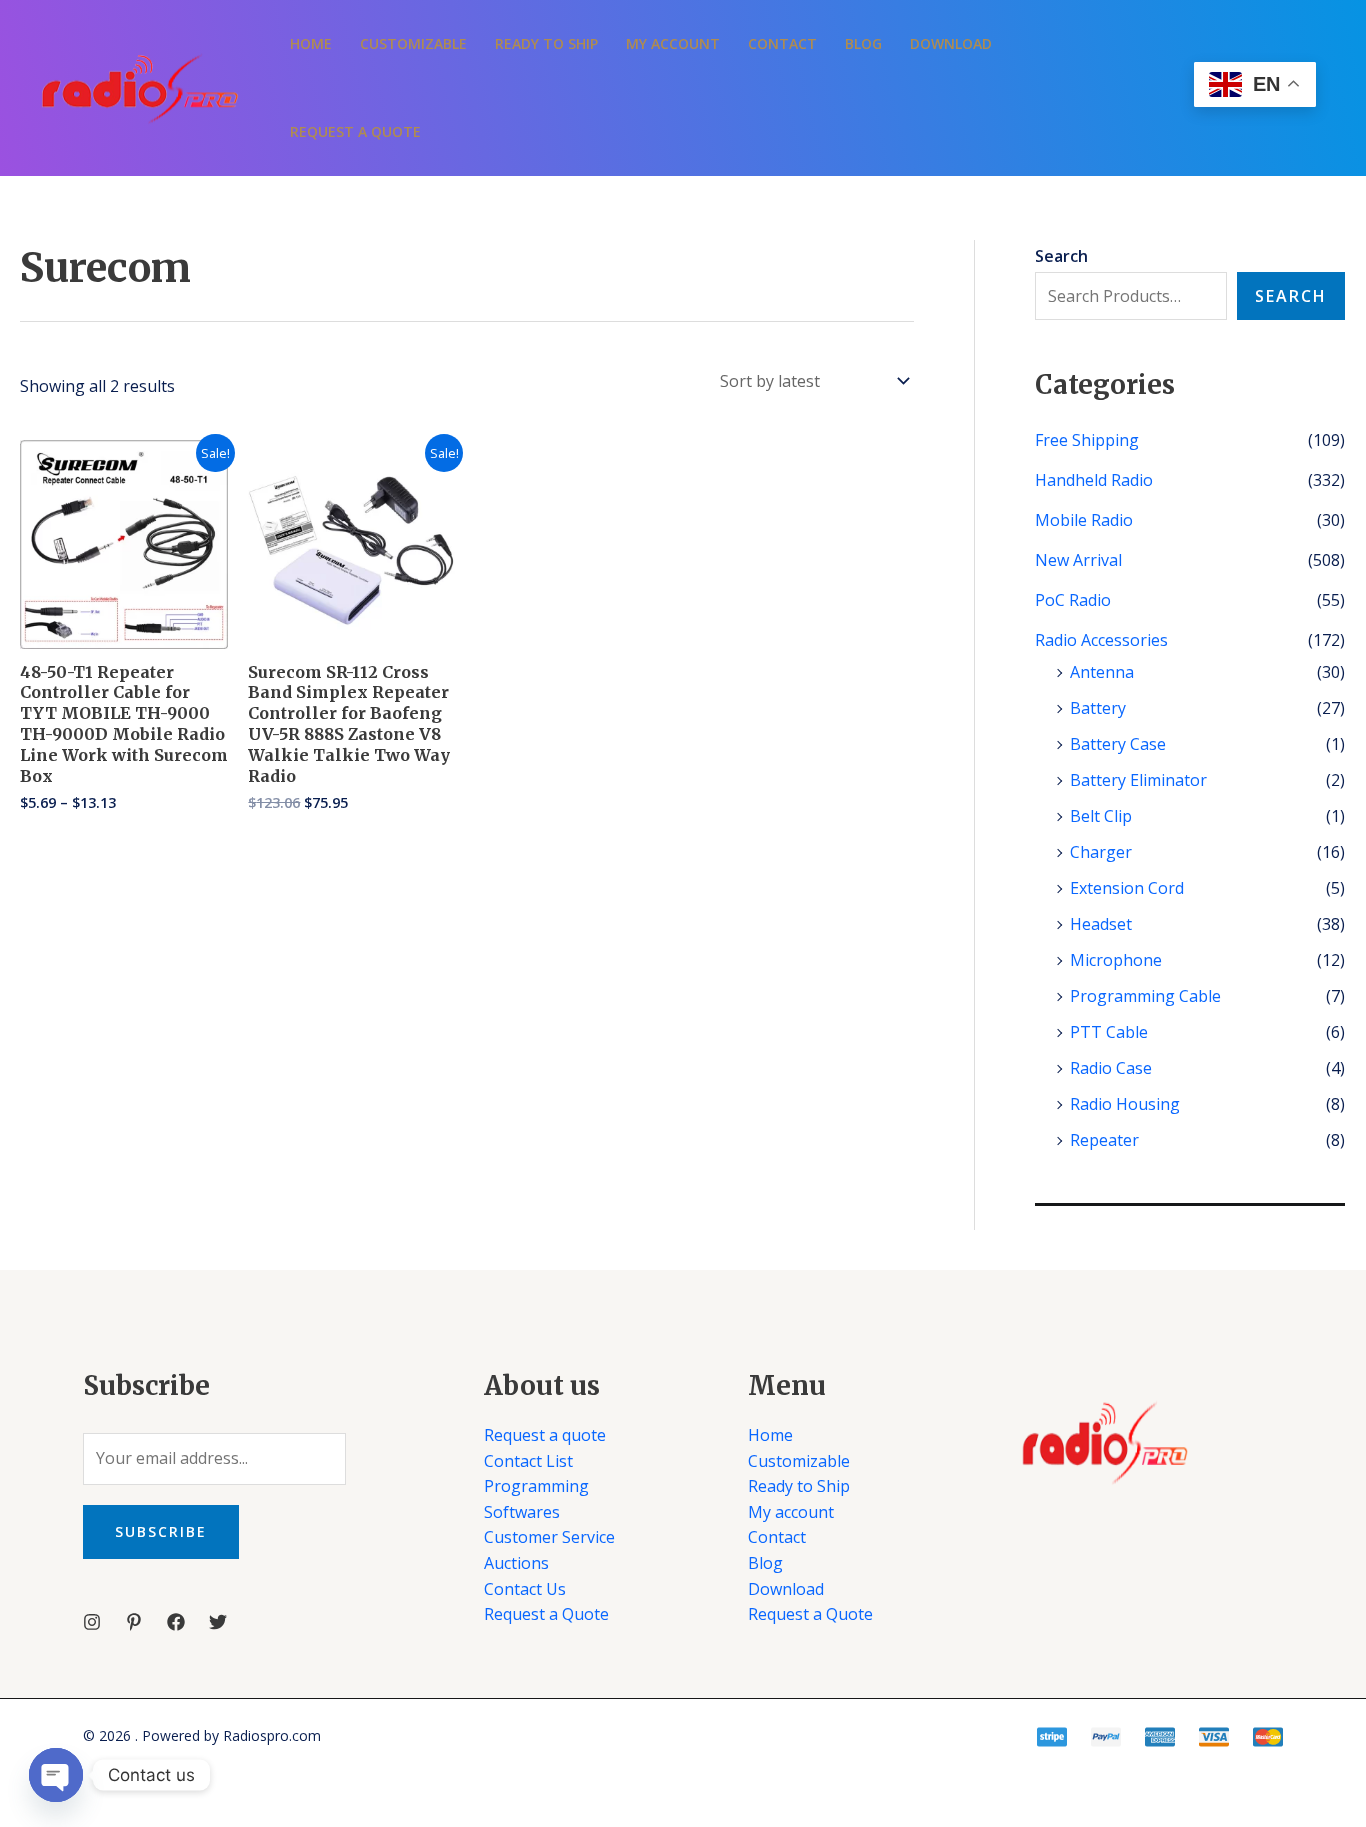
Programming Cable (1145, 996)
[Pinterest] (134, 1622)
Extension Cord (1127, 888)
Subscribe (161, 1531)
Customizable (413, 43)
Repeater (1104, 1140)
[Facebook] (176, 1622)
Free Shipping (1087, 440)
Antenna (1102, 672)
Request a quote (545, 1435)
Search (1291, 296)
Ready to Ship (546, 43)
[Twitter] (218, 1622)
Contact (782, 43)
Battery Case (1118, 744)
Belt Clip (1101, 816)
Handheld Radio (1094, 480)
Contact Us (525, 1589)
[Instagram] (92, 1622)
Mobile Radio (1084, 520)
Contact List (528, 1461)
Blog (863, 43)
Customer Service (549, 1537)
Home (311, 43)
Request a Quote (355, 131)
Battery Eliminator (1138, 780)
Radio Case (1111, 1068)
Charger (1101, 852)
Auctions (516, 1563)
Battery (1098, 708)
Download (951, 43)
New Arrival (1078, 560)
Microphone (1116, 960)
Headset (1101, 924)
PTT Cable (1109, 1032)
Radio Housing (1125, 1104)
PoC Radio (1073, 600)
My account (673, 43)
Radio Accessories (1101, 640)
